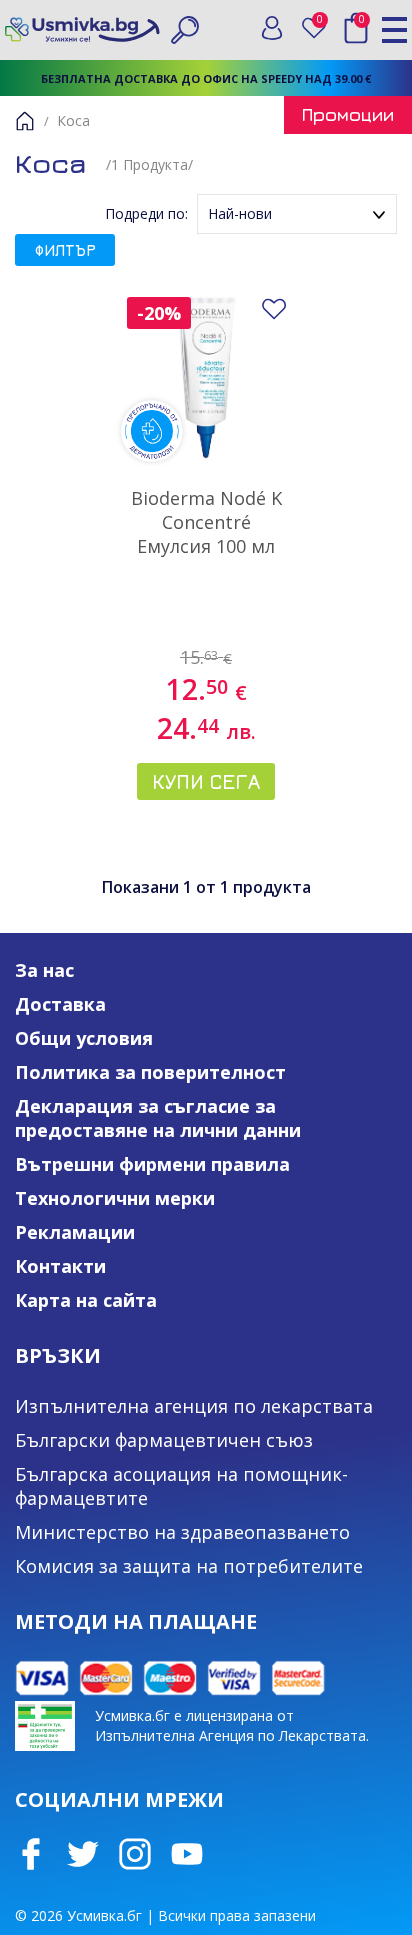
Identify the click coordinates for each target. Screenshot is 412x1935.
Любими (323, 23)
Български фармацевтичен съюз (164, 1440)
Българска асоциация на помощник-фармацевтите (181, 1486)
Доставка (60, 1004)
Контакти (60, 1266)
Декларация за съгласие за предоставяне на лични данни (158, 1118)
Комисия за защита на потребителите (189, 1566)
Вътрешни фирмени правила (152, 1164)
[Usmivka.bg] (82, 29)
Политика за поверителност (150, 1072)
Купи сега (206, 781)
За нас (44, 970)
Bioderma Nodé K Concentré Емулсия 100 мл (206, 522)
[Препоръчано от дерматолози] (206, 376)
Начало (25, 121)
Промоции (348, 114)
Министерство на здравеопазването (182, 1532)
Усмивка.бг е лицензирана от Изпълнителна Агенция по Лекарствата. (232, 1725)
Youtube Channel (187, 1854)
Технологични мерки (115, 1198)
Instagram (135, 1854)
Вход (272, 28)
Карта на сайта (86, 1300)
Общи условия (84, 1038)
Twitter (83, 1854)
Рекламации (75, 1232)
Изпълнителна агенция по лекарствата (194, 1406)
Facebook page (31, 1854)
